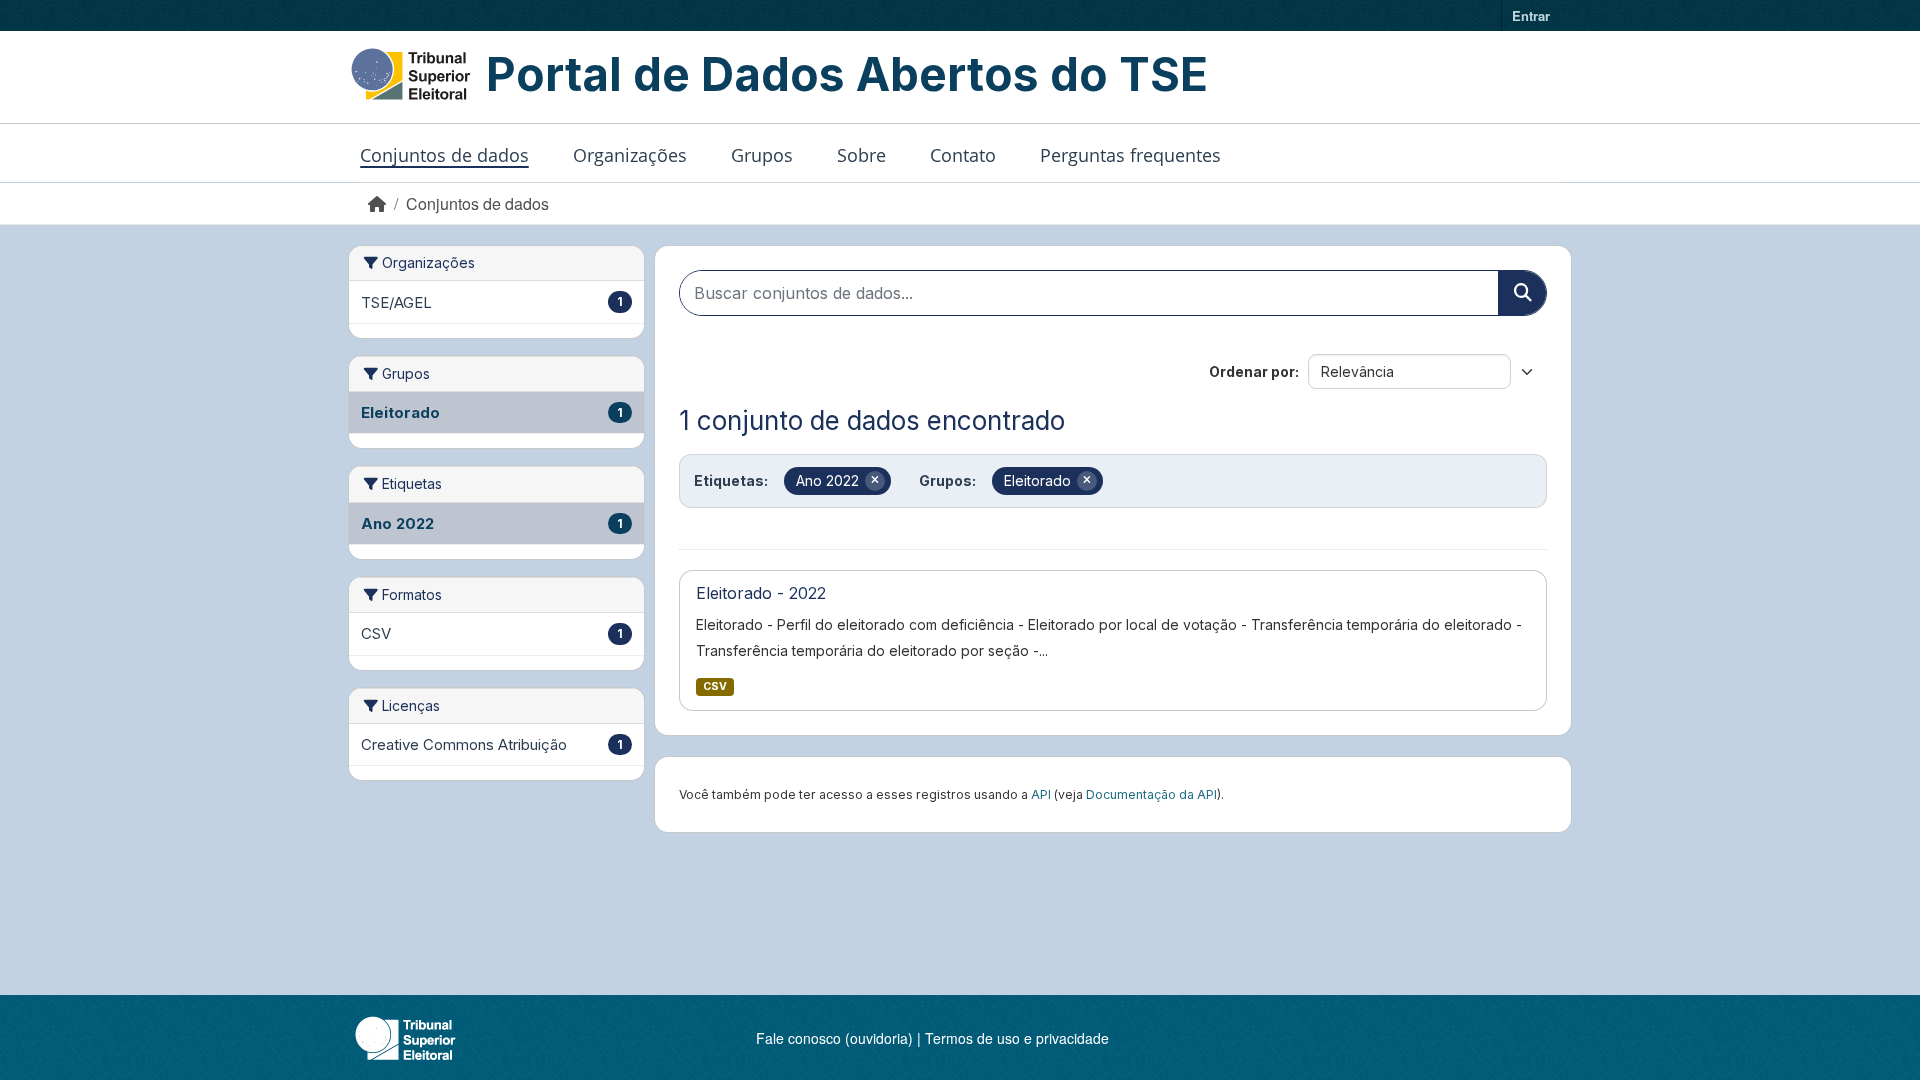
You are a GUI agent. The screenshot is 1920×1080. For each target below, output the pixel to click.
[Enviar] (1522, 293)
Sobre (861, 155)
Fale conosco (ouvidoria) (834, 1038)
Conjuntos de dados (444, 155)
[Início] (377, 203)
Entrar (1531, 15)
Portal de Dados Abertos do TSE (847, 74)
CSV (715, 686)
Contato (963, 155)
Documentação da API (1151, 794)
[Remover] (875, 481)
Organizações (630, 155)
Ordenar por (1252, 371)
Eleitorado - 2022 (761, 593)
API (1041, 794)
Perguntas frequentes (1130, 155)
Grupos (762, 155)
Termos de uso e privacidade (1017, 1038)
